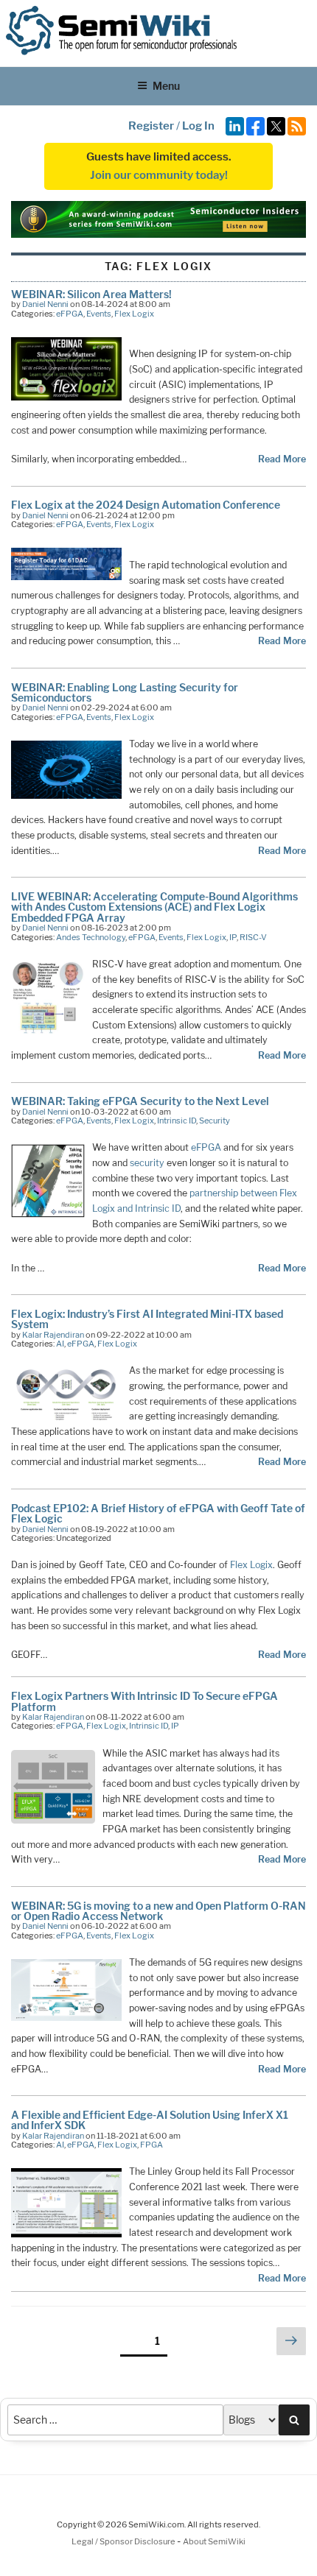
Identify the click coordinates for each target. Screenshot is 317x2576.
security (147, 1163)
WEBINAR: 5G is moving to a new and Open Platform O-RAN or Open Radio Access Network (158, 1911)
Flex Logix (134, 314)
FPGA (151, 2145)
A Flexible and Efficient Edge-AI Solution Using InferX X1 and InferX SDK (150, 2120)
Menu (166, 86)
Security (215, 1121)
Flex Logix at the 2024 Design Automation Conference (146, 505)
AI (60, 1344)
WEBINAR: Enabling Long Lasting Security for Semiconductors (125, 692)
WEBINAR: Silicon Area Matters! (91, 294)
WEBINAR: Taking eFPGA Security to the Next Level (140, 1101)
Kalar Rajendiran (53, 1335)
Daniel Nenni (45, 304)
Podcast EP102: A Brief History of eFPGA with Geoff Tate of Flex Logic (158, 1513)
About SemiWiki (214, 2541)
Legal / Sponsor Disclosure (124, 2541)
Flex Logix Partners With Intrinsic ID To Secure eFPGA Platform (144, 1701)
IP (233, 937)
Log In (198, 126)
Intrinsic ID (177, 1121)
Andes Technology (91, 937)
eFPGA (70, 314)
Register (151, 126)
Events (99, 314)
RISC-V (253, 937)
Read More (282, 459)
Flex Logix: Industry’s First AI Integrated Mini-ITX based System (147, 1319)
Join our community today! (159, 175)
